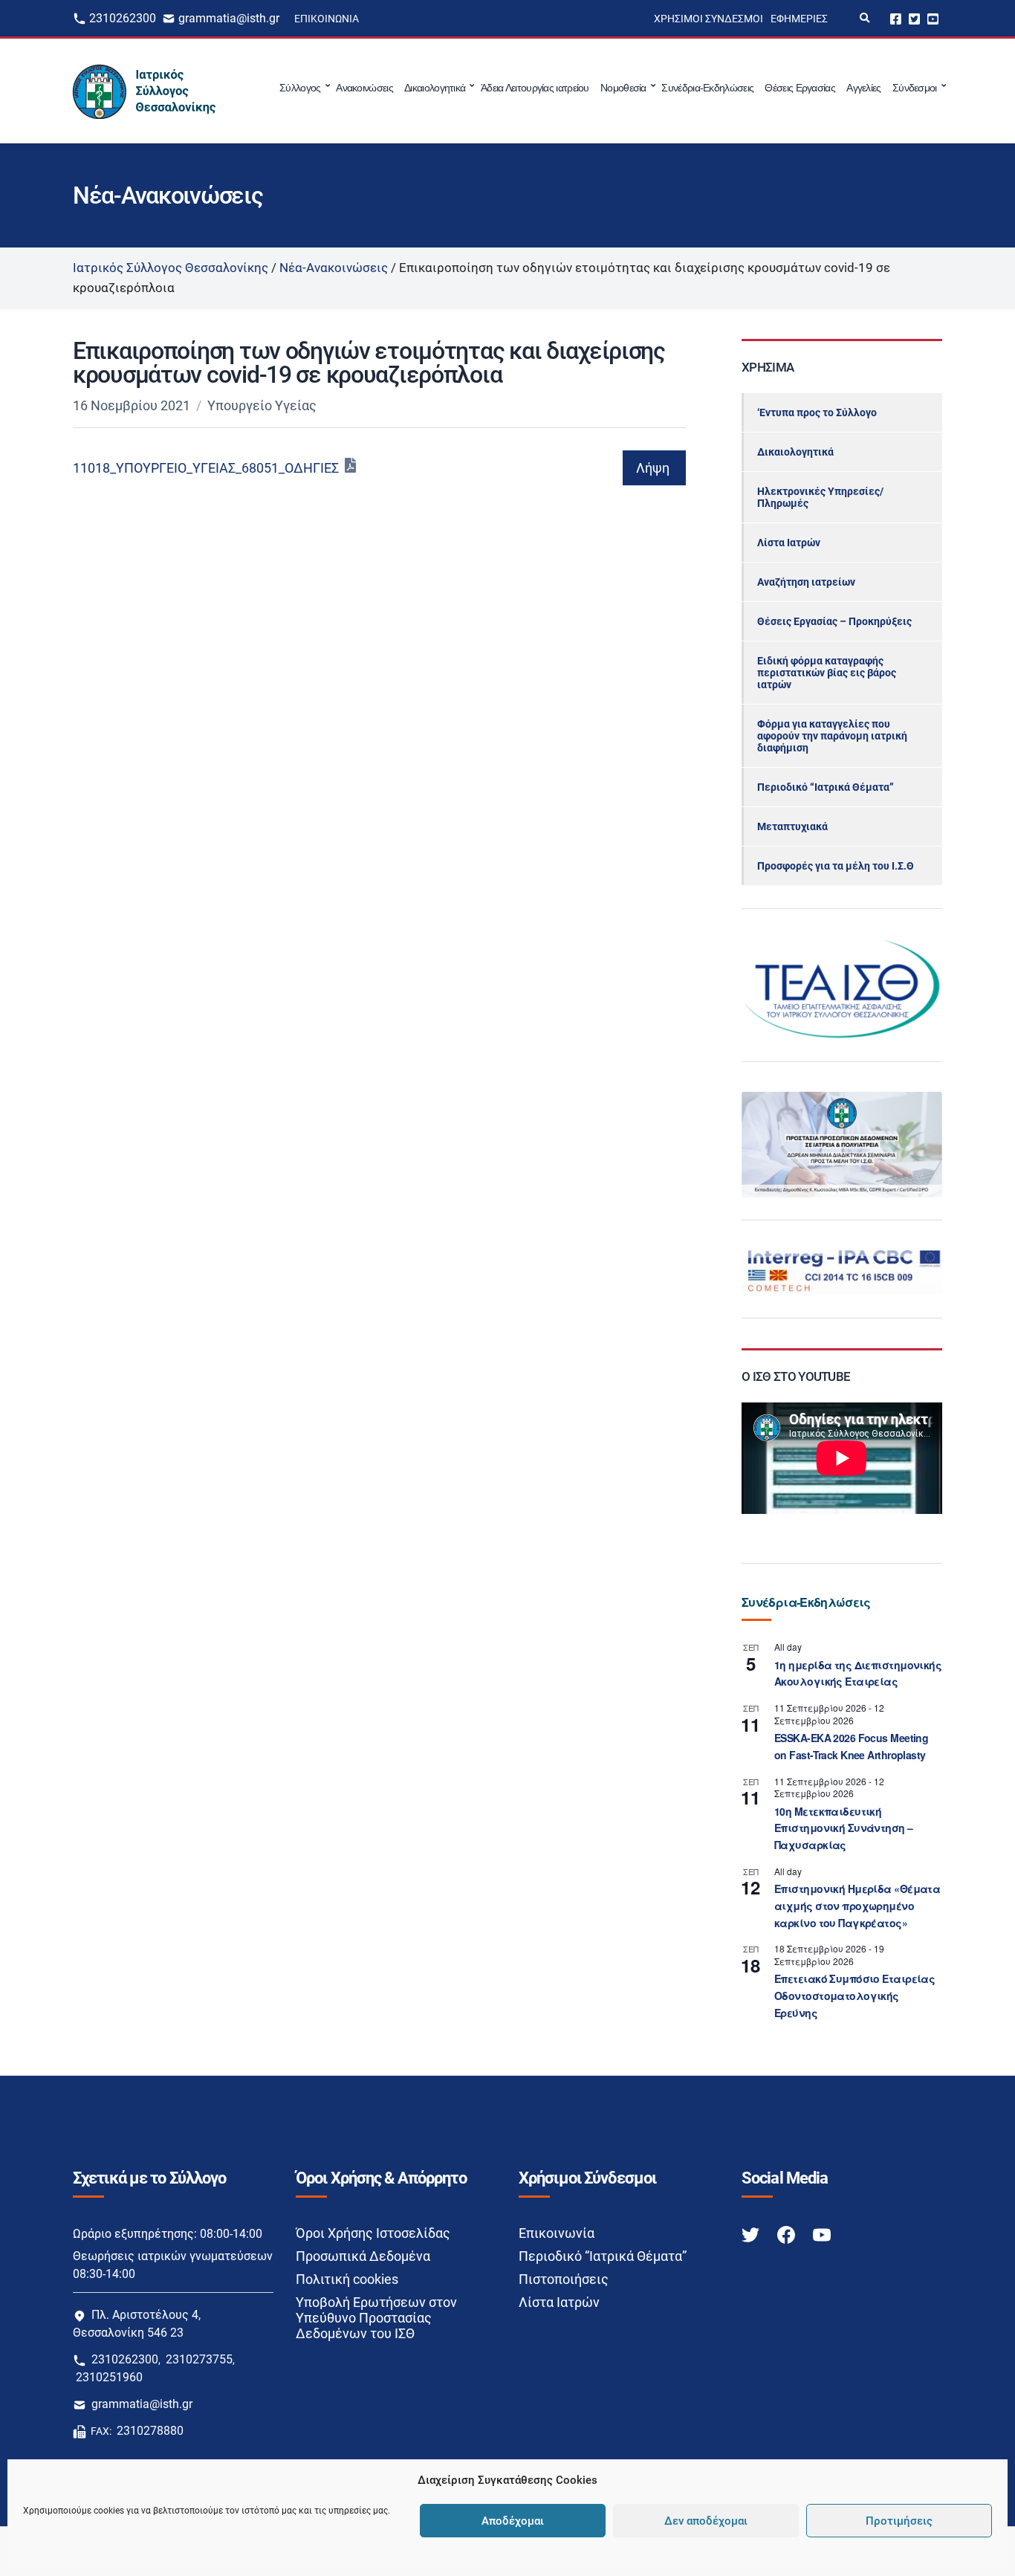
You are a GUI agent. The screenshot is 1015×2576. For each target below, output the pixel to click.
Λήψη (653, 468)
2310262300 (123, 18)
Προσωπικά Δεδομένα (363, 2256)
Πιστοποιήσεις (564, 2279)
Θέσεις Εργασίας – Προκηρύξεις (834, 621)
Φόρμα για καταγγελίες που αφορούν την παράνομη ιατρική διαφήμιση (832, 736)
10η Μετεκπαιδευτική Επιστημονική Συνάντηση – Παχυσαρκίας (844, 1828)
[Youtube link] (822, 2234)
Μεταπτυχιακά (792, 826)
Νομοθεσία (623, 88)
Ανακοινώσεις (364, 88)
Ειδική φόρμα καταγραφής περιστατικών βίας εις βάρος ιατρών (827, 673)
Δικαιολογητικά (435, 88)
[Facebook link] (788, 2234)
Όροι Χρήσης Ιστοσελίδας (373, 2233)
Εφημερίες (799, 19)
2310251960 (109, 2377)
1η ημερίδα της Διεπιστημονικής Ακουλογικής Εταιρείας (858, 1673)
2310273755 (199, 2359)
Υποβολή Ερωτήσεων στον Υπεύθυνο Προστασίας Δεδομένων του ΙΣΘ (376, 2318)
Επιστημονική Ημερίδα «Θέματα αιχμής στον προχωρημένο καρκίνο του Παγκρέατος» (857, 1905)
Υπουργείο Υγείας (262, 405)
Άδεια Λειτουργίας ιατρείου (535, 88)
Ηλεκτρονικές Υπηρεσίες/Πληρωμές (820, 497)
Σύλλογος (300, 88)
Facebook (896, 18)
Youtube (933, 18)
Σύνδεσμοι (915, 88)
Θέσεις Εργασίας (800, 88)
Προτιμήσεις (899, 2521)
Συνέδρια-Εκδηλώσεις (707, 88)
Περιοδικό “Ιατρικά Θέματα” (826, 787)
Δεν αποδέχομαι (706, 2521)
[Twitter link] (752, 2234)
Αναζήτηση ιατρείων (806, 582)
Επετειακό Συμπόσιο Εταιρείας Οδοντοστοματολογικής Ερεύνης (855, 1995)
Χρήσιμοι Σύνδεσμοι (708, 19)
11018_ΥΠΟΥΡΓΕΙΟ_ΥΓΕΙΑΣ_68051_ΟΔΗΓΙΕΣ (206, 468)
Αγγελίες (863, 88)
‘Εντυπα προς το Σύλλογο (817, 412)
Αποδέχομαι (513, 2521)
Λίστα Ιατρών (789, 543)
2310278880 (150, 2431)
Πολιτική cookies (347, 2279)
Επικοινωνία (327, 19)
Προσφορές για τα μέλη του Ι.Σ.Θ (836, 866)
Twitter (914, 18)
